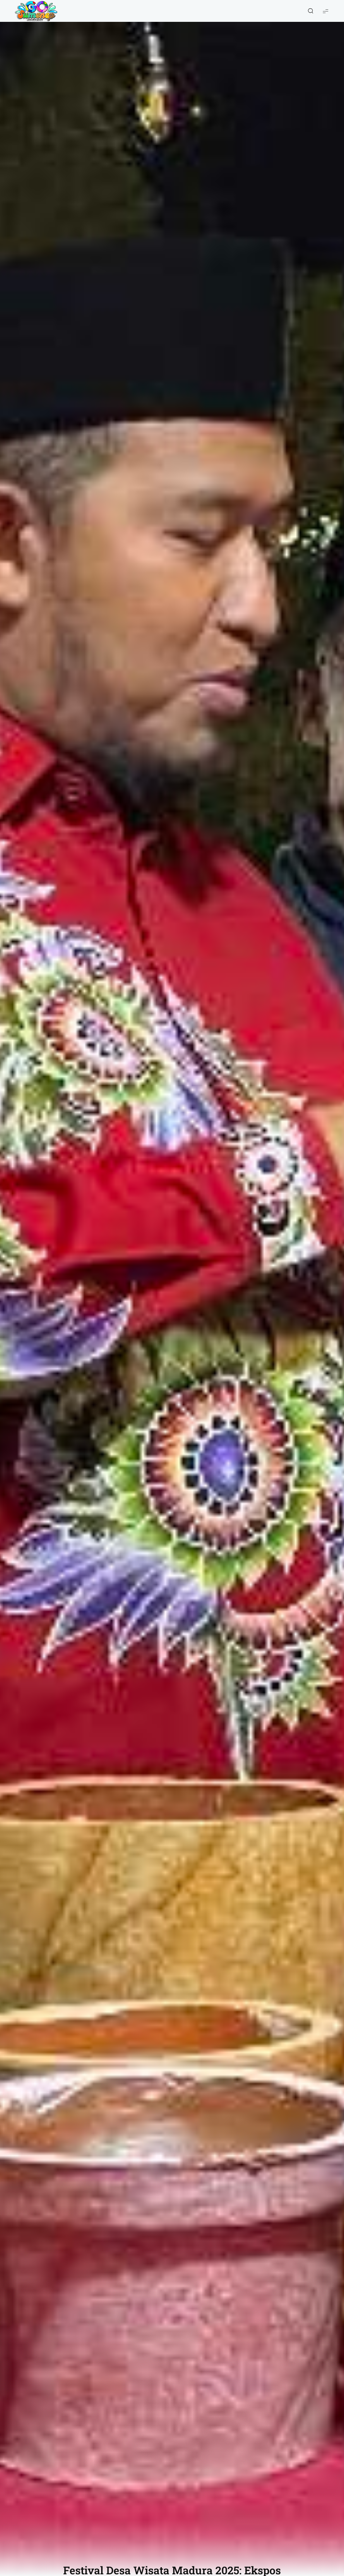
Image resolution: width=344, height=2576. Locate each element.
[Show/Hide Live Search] (310, 11)
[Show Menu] (326, 11)
